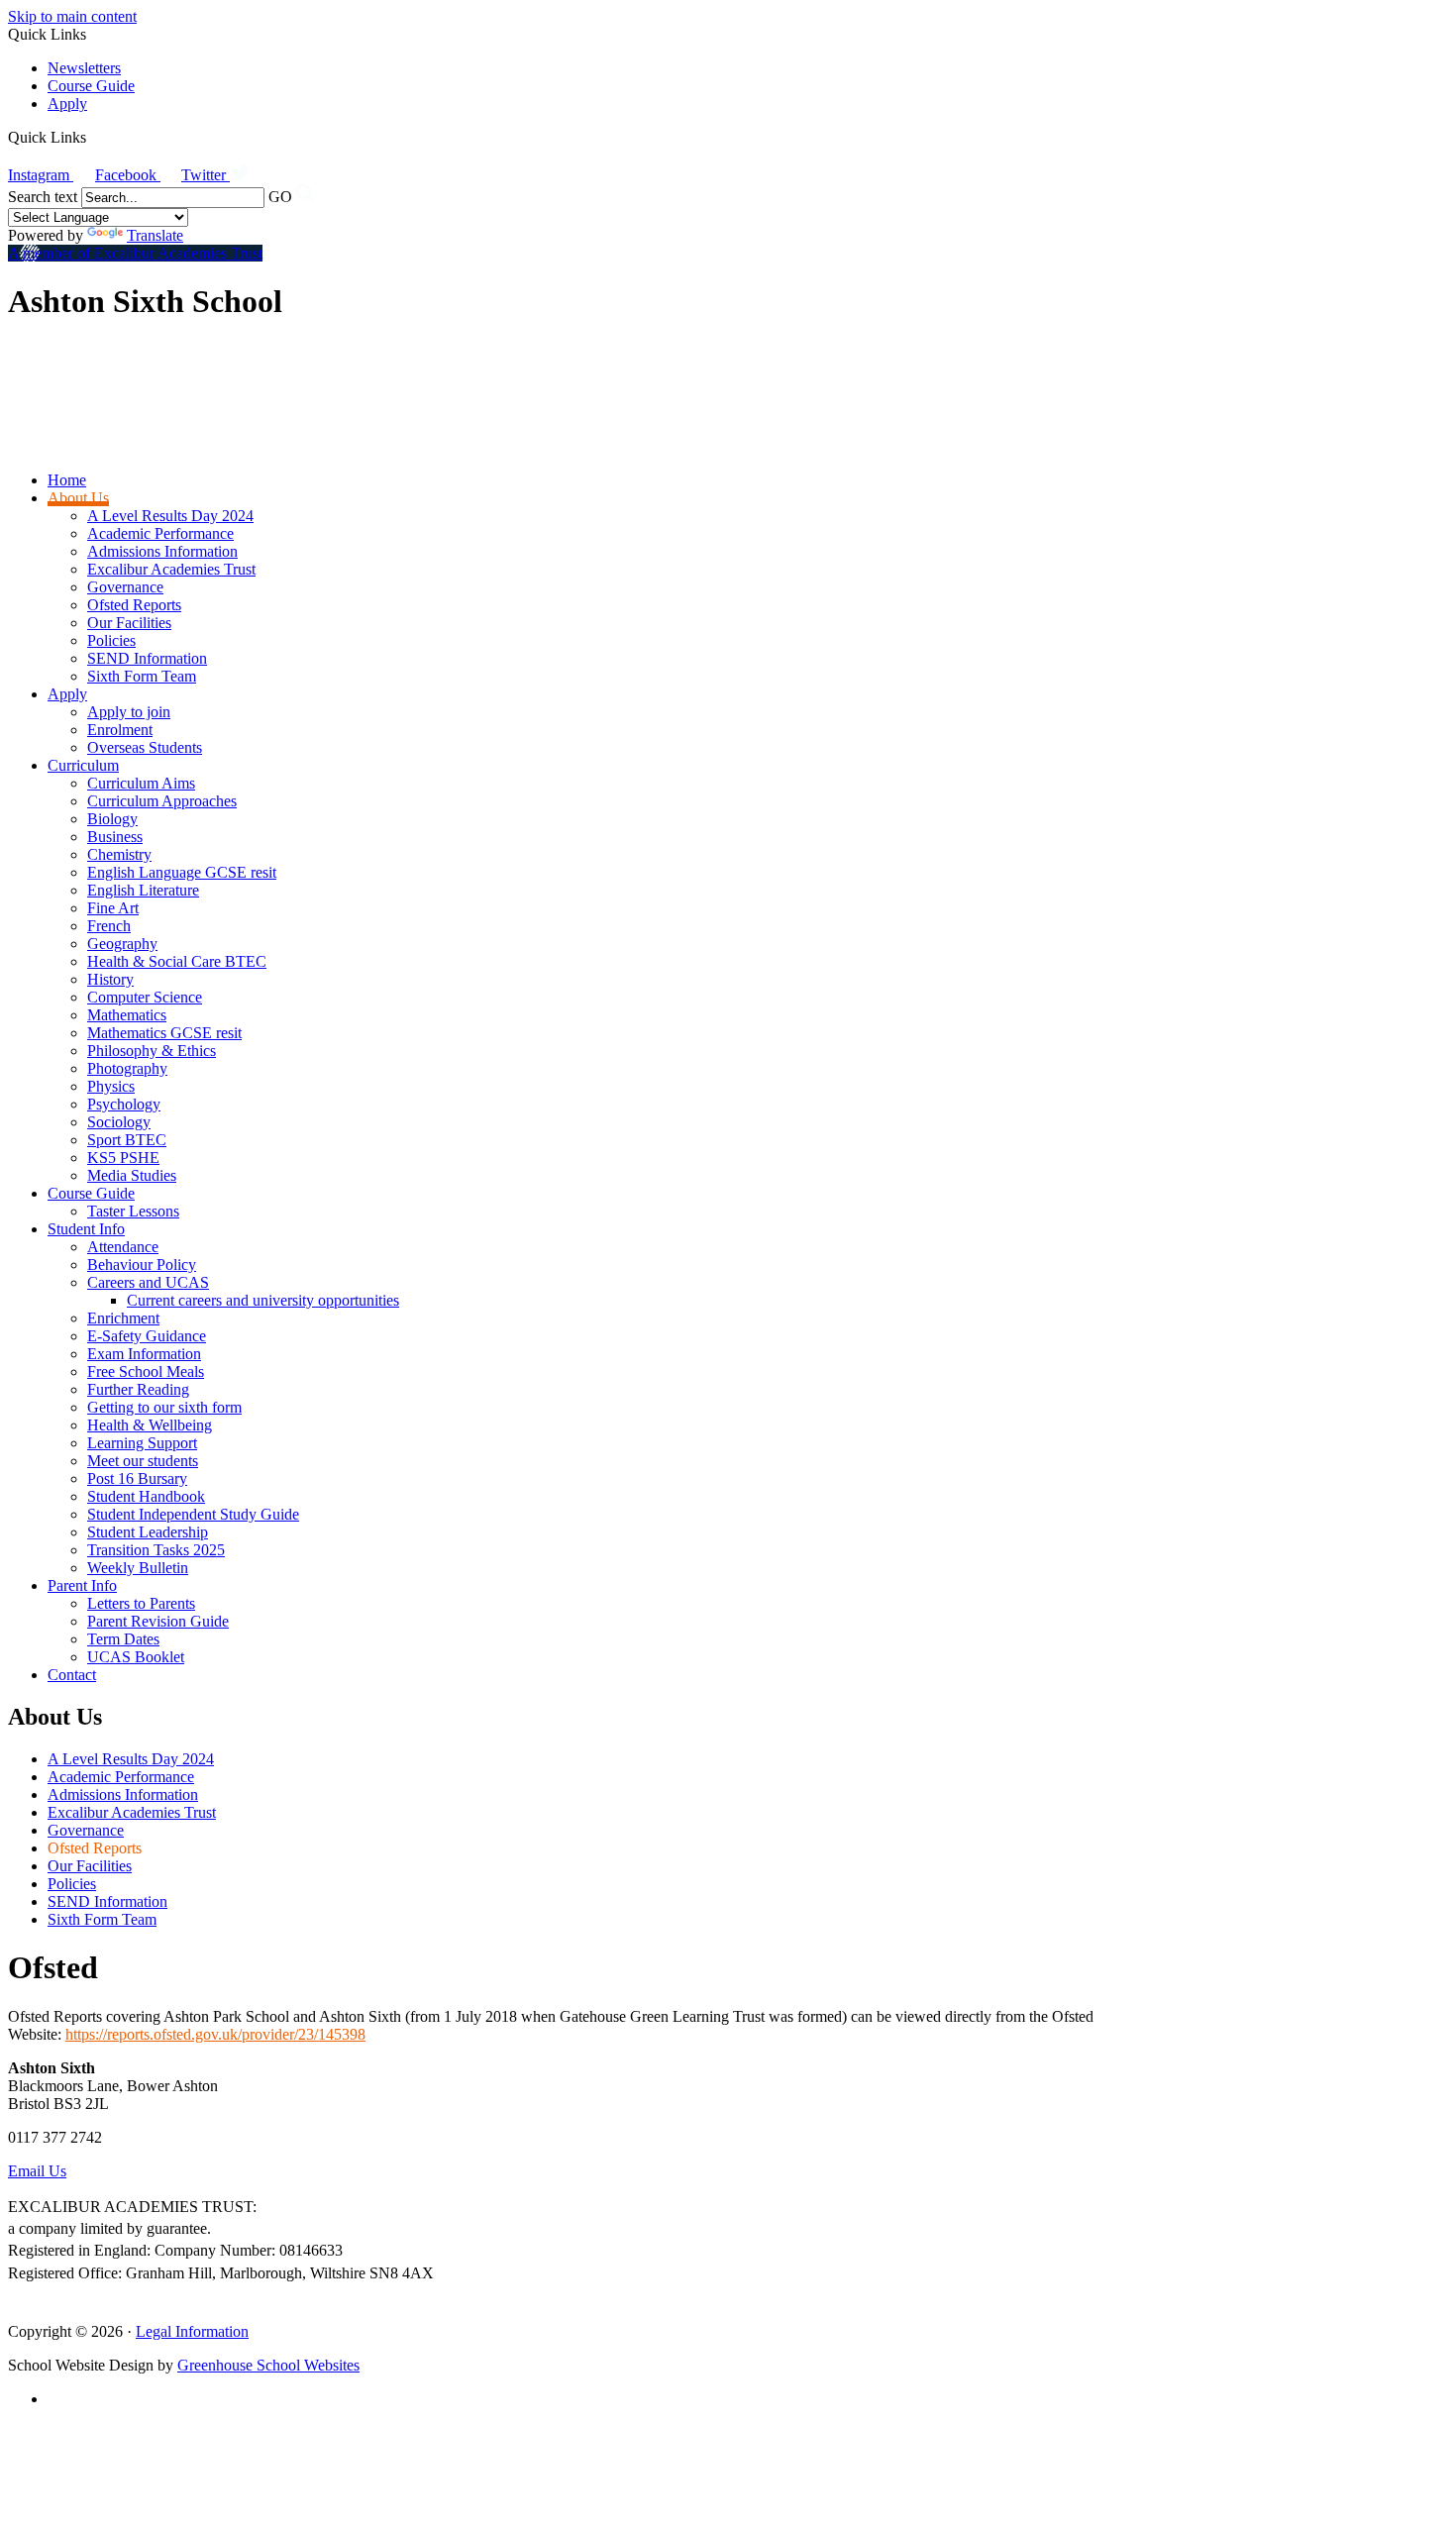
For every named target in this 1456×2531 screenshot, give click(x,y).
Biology (112, 819)
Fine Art (113, 908)
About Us (78, 498)
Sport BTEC (127, 1140)
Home (67, 480)
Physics (111, 1086)
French (109, 926)
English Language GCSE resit (182, 872)
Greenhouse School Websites (268, 2365)
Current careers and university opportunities (263, 1300)
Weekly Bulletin (138, 1568)
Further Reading (138, 1389)
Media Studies (132, 1175)
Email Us (37, 2171)
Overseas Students (145, 747)
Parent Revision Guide (158, 1621)
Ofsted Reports (134, 605)
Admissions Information (162, 551)
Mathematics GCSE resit (164, 1033)
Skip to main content (72, 16)
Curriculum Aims (141, 783)
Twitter (206, 175)
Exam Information (144, 1354)
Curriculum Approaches (162, 801)
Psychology (124, 1104)
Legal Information (192, 2331)
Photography (127, 1068)
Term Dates (123, 1639)
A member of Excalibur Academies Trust (135, 253)
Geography (122, 944)
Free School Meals (146, 1371)
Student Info (86, 1229)
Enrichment (123, 1318)
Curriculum (83, 765)
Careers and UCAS (148, 1282)
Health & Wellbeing (150, 1425)
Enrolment (120, 730)
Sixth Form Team (142, 676)
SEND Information (147, 658)
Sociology (119, 1122)
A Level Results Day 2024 (170, 516)
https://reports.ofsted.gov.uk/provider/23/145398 (215, 2034)
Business (115, 837)
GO (280, 197)
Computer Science (145, 997)
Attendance (123, 1247)
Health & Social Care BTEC (177, 961)
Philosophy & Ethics (152, 1051)
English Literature (143, 890)
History (110, 979)
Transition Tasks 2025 (156, 1550)
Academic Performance (160, 533)
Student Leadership (148, 1532)
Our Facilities (129, 623)
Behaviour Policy (142, 1265)
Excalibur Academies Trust (171, 569)
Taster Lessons (133, 1211)
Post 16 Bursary (137, 1478)
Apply (67, 104)
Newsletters (84, 68)
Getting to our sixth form (164, 1407)
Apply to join (129, 712)
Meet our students (143, 1461)
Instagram (41, 175)
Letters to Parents (141, 1603)
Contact (72, 1675)
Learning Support (142, 1443)
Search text (43, 197)
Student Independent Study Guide (193, 1514)
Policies (111, 640)
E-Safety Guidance (147, 1336)
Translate (155, 235)
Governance (125, 587)
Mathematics (127, 1015)
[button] (94, 137)
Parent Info (82, 1585)
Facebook (128, 175)
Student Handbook (146, 1496)
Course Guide (91, 86)
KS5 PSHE (123, 1158)
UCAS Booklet (136, 1657)
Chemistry (119, 854)
